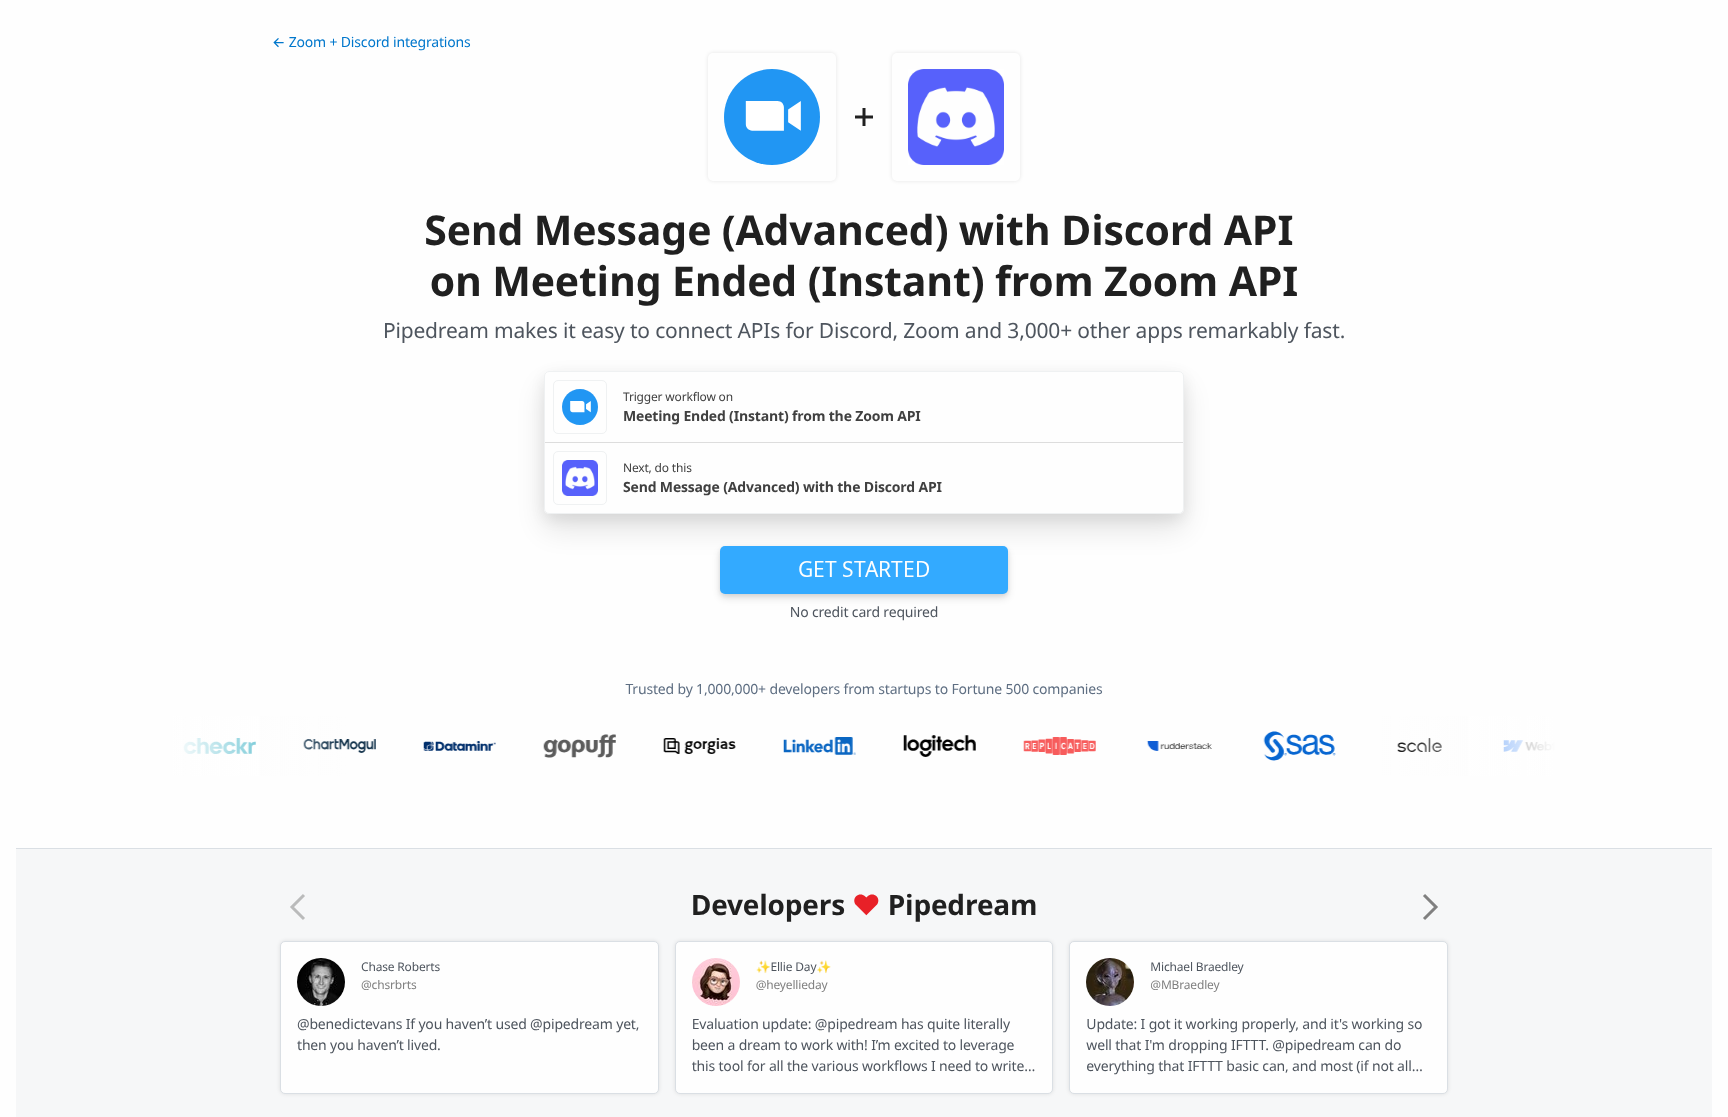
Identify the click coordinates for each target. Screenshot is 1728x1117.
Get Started (864, 569)
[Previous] (298, 907)
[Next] (1430, 907)
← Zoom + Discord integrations (371, 42)
